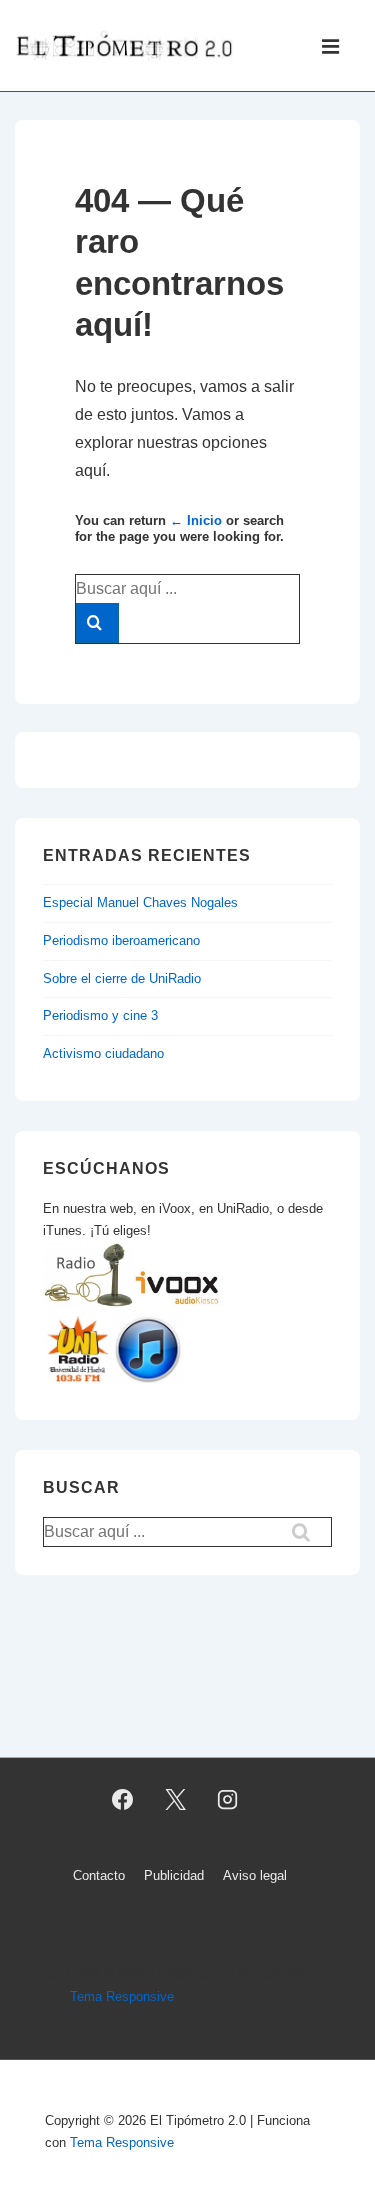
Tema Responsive (122, 1996)
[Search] (97, 623)
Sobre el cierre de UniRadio (122, 978)
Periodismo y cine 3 (100, 1015)
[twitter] (175, 1799)
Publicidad (174, 1875)
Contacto (99, 1875)
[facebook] (122, 1799)
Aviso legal (255, 1875)
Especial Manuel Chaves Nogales (140, 902)
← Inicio (196, 520)
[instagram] (228, 1799)
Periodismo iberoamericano (121, 940)
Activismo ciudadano (103, 1053)
